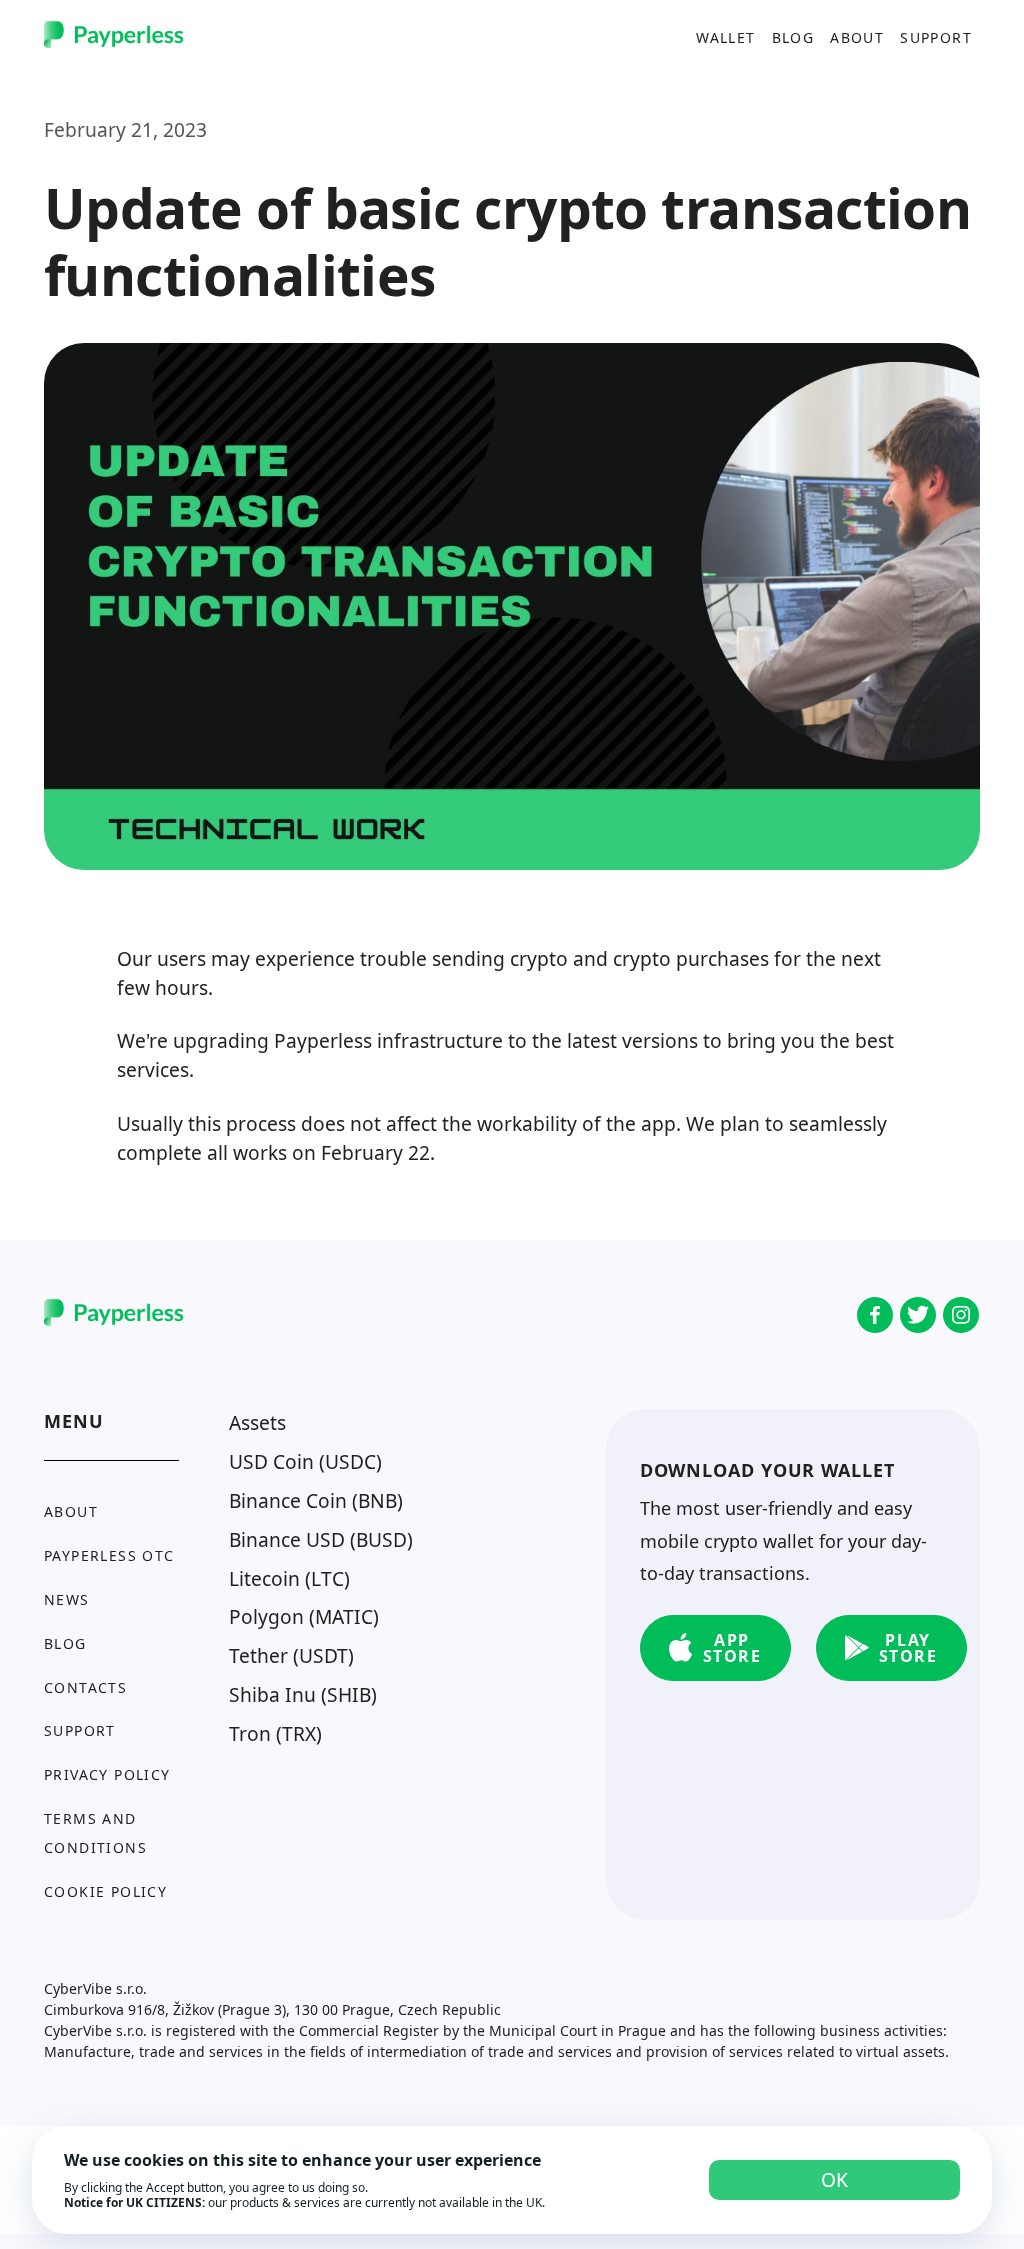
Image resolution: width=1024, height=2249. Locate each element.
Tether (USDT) (291, 1655)
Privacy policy (107, 1774)
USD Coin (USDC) (305, 1461)
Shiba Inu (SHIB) (303, 1694)
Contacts (85, 1687)
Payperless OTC (109, 1555)
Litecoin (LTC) (289, 1578)
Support (936, 37)
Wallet (725, 37)
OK (834, 2179)
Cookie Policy (105, 1891)
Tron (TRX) (275, 1733)
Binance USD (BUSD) (321, 1539)
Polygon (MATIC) (304, 1616)
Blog (793, 37)
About (857, 37)
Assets (257, 1422)
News (67, 1599)
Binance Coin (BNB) (316, 1500)
